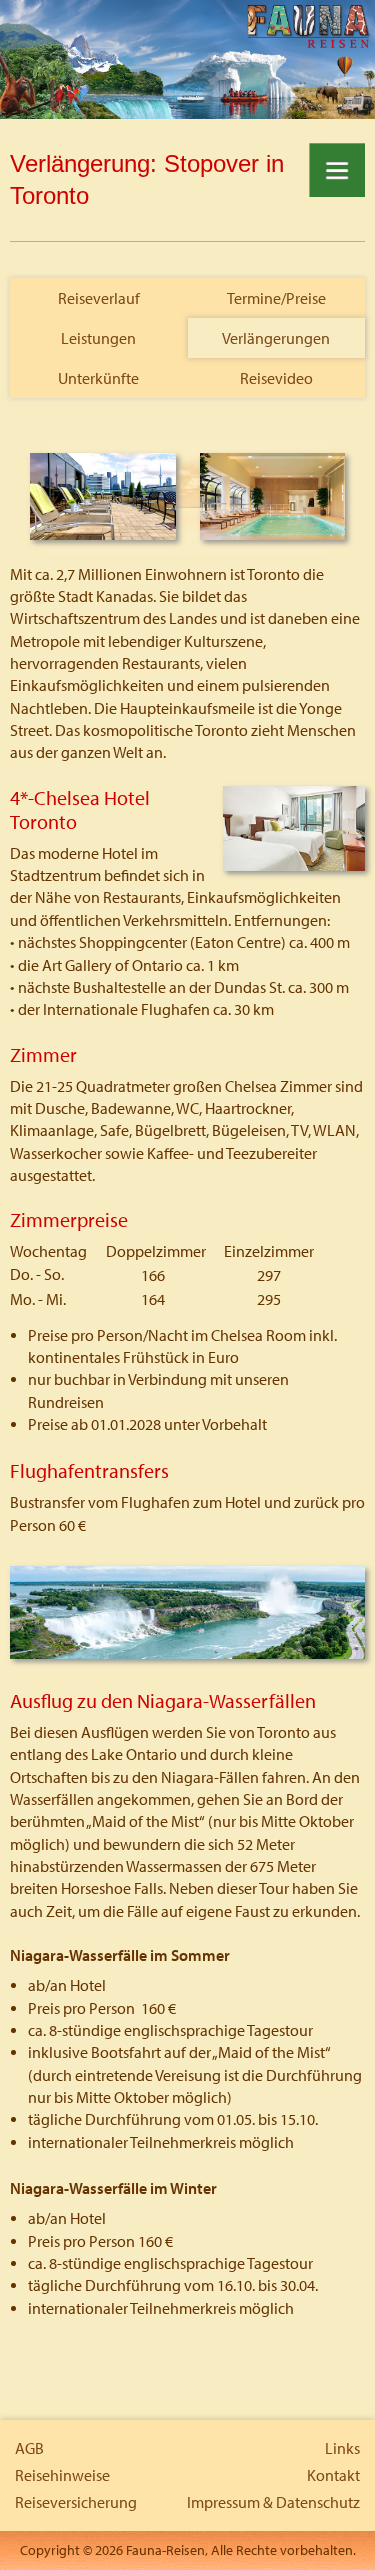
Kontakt (333, 2475)
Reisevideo (276, 378)
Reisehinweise (62, 2475)
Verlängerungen (276, 338)
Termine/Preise (276, 298)
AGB (29, 2448)
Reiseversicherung (76, 2502)
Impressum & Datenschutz (273, 2502)
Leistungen (98, 338)
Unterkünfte (98, 378)
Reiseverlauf (99, 298)
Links (342, 2448)
